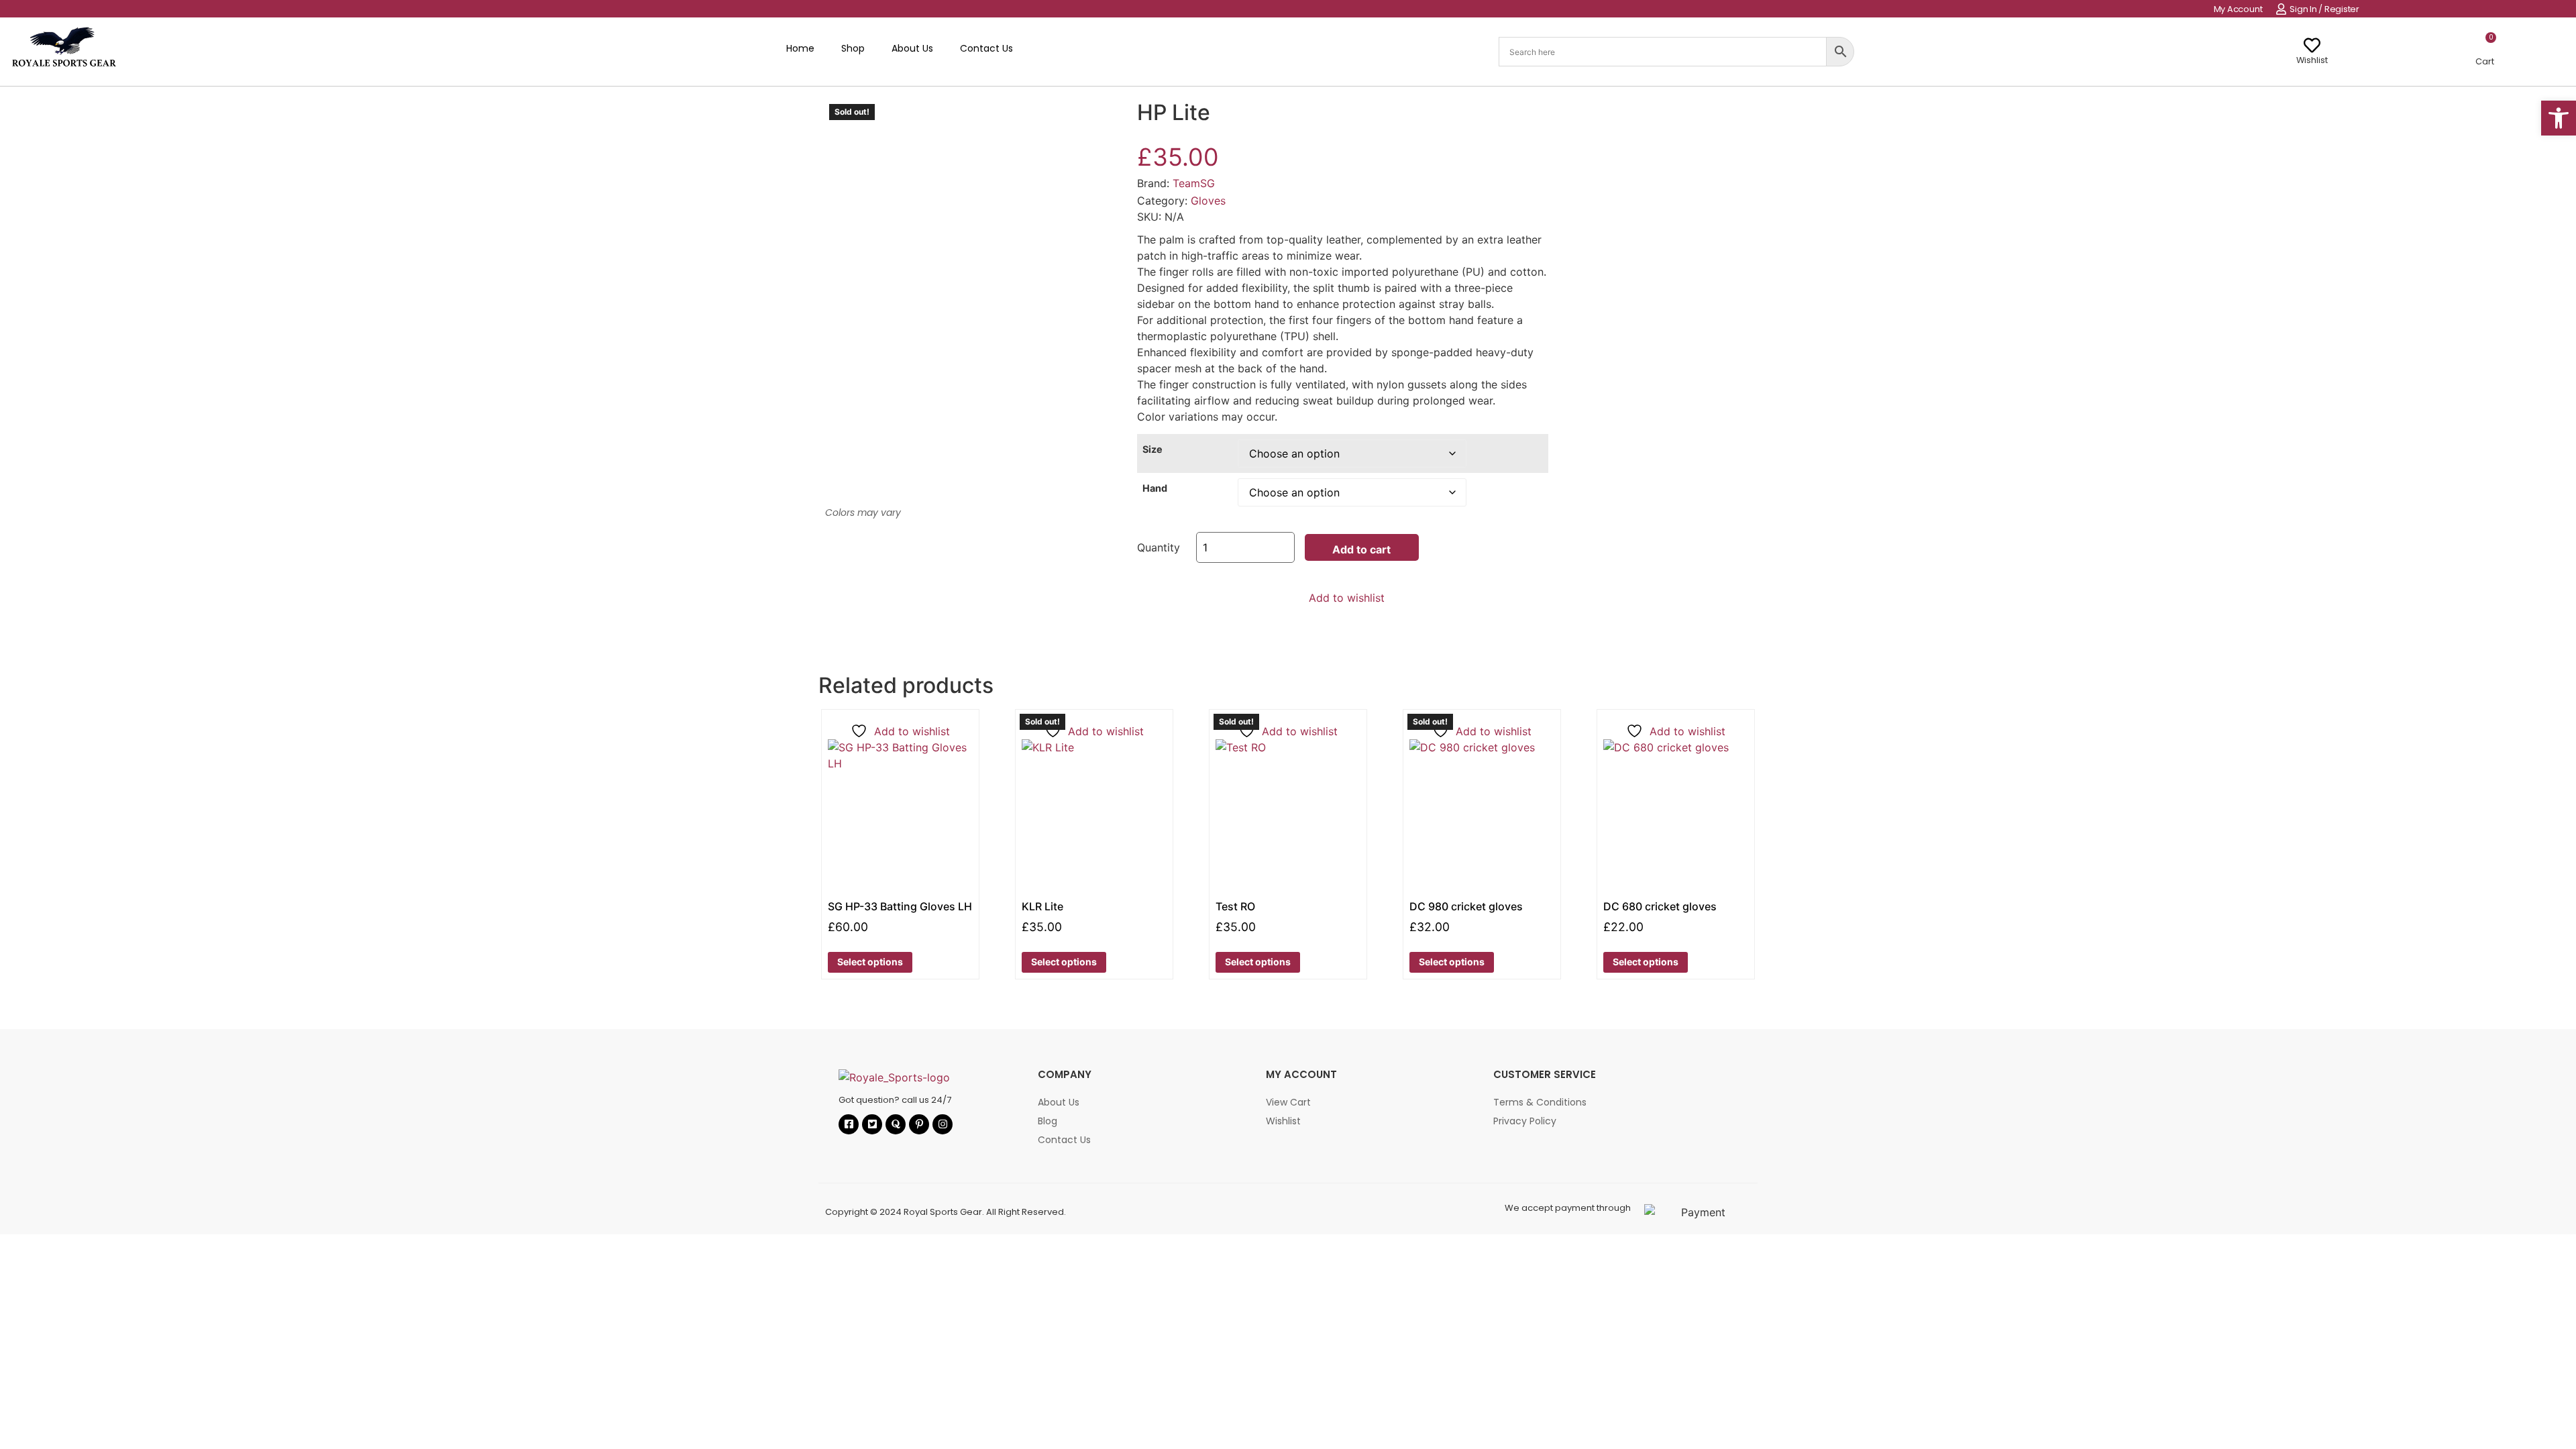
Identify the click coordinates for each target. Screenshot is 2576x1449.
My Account (2238, 9)
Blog (1048, 1121)
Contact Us (986, 48)
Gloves (1208, 201)
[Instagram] (943, 1124)
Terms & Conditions (1540, 1102)
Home (800, 48)
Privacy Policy (1525, 1121)
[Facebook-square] (849, 1124)
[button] (2559, 118)
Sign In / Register (2324, 9)
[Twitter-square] (872, 1124)
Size (1152, 449)
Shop (853, 48)
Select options (870, 962)
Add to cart (1361, 549)
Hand (1155, 488)
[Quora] (896, 1124)
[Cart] (2484, 46)
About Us (912, 48)
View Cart (1288, 1102)
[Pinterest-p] (919, 1124)
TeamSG (1194, 183)
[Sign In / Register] (2281, 9)
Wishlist (2312, 60)
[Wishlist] (2312, 45)
